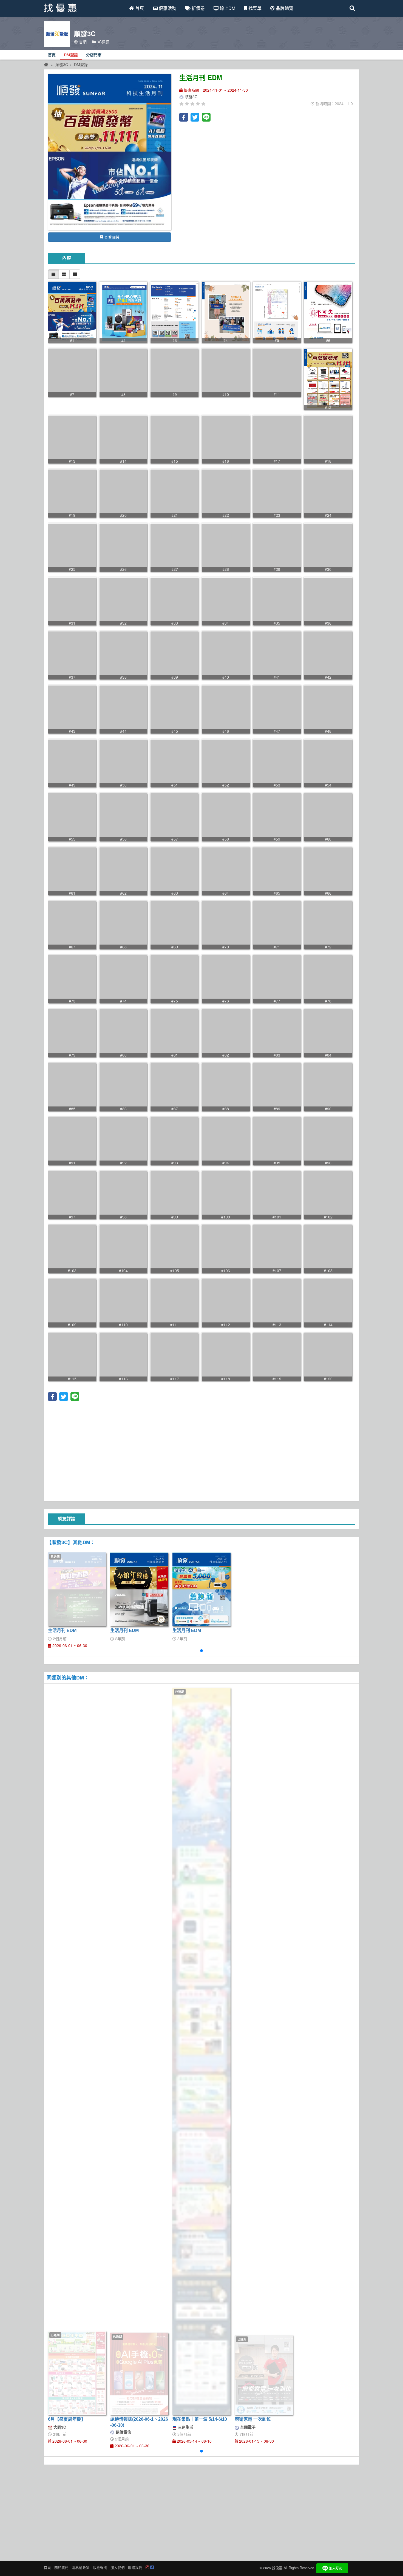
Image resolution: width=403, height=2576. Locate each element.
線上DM (227, 8)
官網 (82, 42)
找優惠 (277, 2568)
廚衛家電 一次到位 (253, 2419)
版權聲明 (100, 2567)
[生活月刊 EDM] (110, 152)
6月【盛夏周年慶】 (67, 2419)
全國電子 (247, 2427)
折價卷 (198, 8)
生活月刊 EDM (62, 1630)
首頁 (139, 8)
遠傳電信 (123, 2432)
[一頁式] (75, 274)
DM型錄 (71, 55)
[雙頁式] (64, 274)
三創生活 (185, 2427)
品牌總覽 (284, 8)
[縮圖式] (53, 274)
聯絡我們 (135, 2567)
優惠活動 (167, 8)
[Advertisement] (201, 1450)
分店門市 (94, 55)
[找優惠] (46, 64)
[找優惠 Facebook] (152, 2567)
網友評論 (67, 1519)
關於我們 (61, 2567)
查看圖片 (111, 237)
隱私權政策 (81, 2567)
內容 (67, 258)
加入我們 (118, 2567)
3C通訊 (103, 42)
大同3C (59, 2427)
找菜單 (254, 8)
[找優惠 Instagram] (147, 2567)
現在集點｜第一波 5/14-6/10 (200, 2419)
